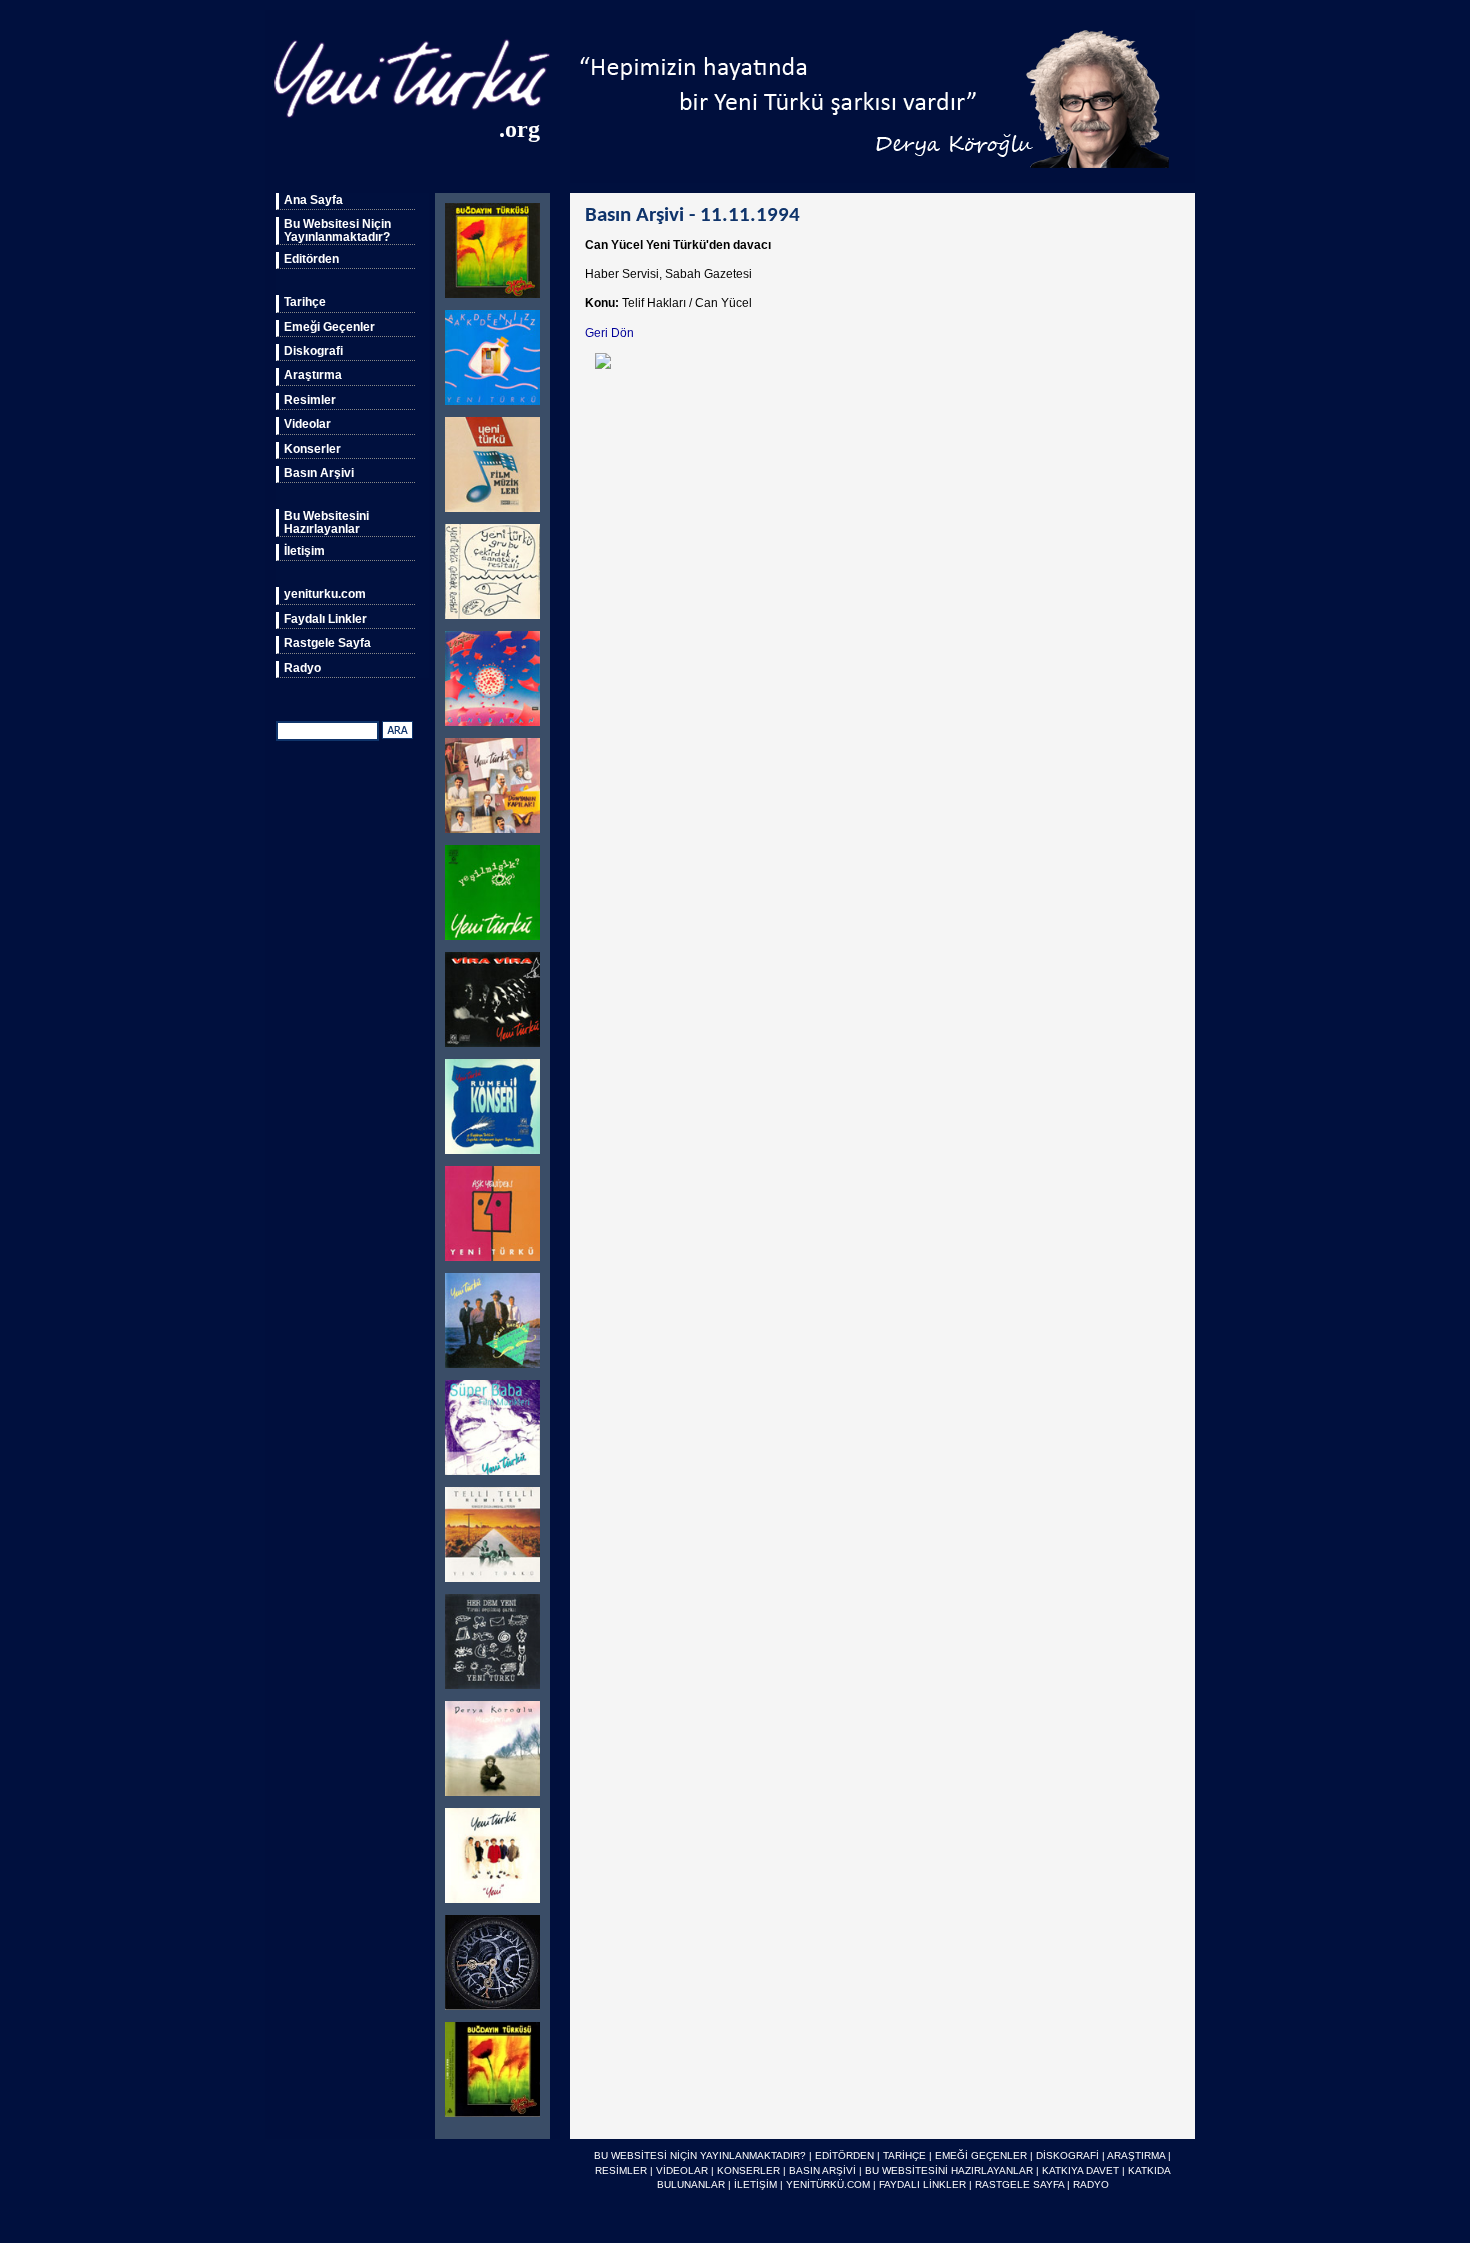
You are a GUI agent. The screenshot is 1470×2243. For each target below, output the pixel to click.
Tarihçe (305, 302)
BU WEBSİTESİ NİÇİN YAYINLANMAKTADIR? (700, 2155)
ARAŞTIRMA (1136, 2155)
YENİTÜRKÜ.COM (828, 2184)
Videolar (307, 424)
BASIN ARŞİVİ (822, 2170)
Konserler (312, 449)
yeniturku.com (325, 594)
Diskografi (313, 351)
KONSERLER (748, 2170)
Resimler (310, 400)
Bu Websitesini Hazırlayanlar (326, 522)
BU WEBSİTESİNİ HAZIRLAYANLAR (949, 2170)
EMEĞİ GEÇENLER (981, 2155)
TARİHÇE (904, 2155)
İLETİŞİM (755, 2184)
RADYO (1091, 2184)
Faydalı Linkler (325, 619)
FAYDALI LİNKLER (922, 2184)
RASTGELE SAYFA (1019, 2184)
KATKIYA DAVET (1080, 2170)
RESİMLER (621, 2170)
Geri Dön (609, 333)
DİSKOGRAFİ (1067, 2155)
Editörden (311, 259)
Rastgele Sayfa (327, 643)
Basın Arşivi (319, 473)
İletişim (304, 551)
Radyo (302, 668)
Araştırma (313, 375)
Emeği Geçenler (329, 327)
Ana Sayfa (313, 200)
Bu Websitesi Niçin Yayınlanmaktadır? (337, 230)
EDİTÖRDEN (844, 2155)
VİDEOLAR (682, 2170)
